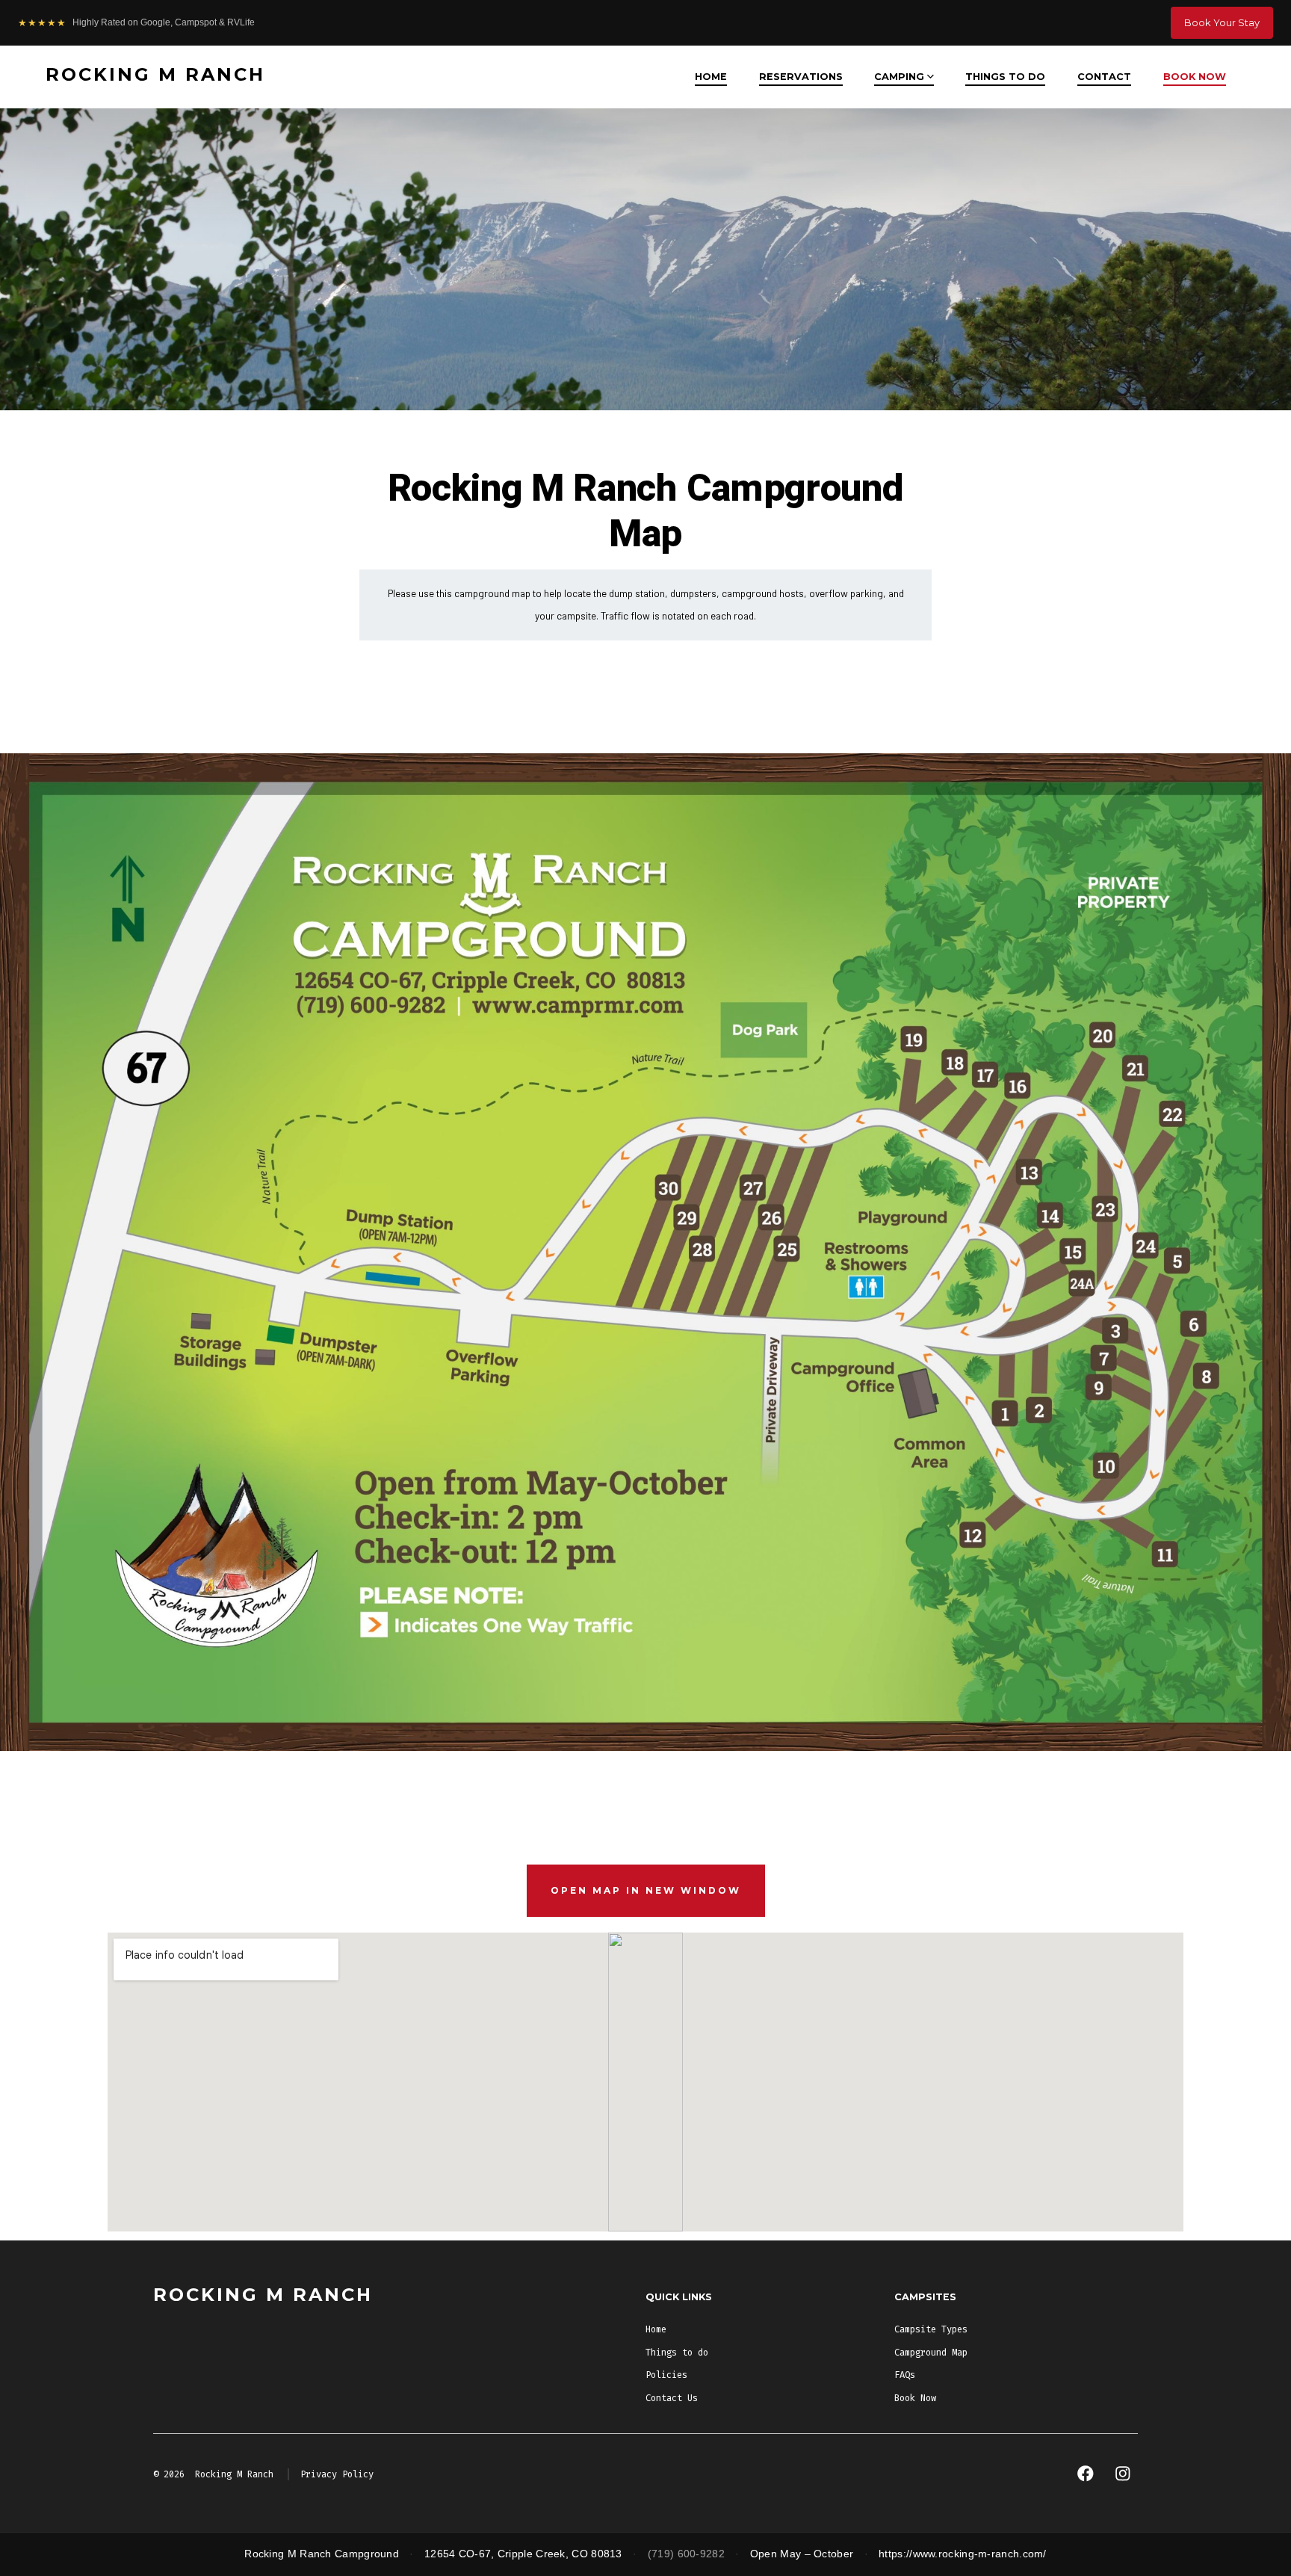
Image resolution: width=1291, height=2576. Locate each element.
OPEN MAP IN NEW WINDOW (646, 1890)
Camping (899, 77)
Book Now (1195, 77)
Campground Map (931, 2353)
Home (711, 77)
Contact (1104, 77)
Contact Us (672, 2398)
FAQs (905, 2375)
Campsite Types (931, 2329)
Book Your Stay (1222, 22)
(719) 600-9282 (686, 2554)
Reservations (801, 77)
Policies (666, 2375)
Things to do (1005, 77)
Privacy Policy (337, 2474)
